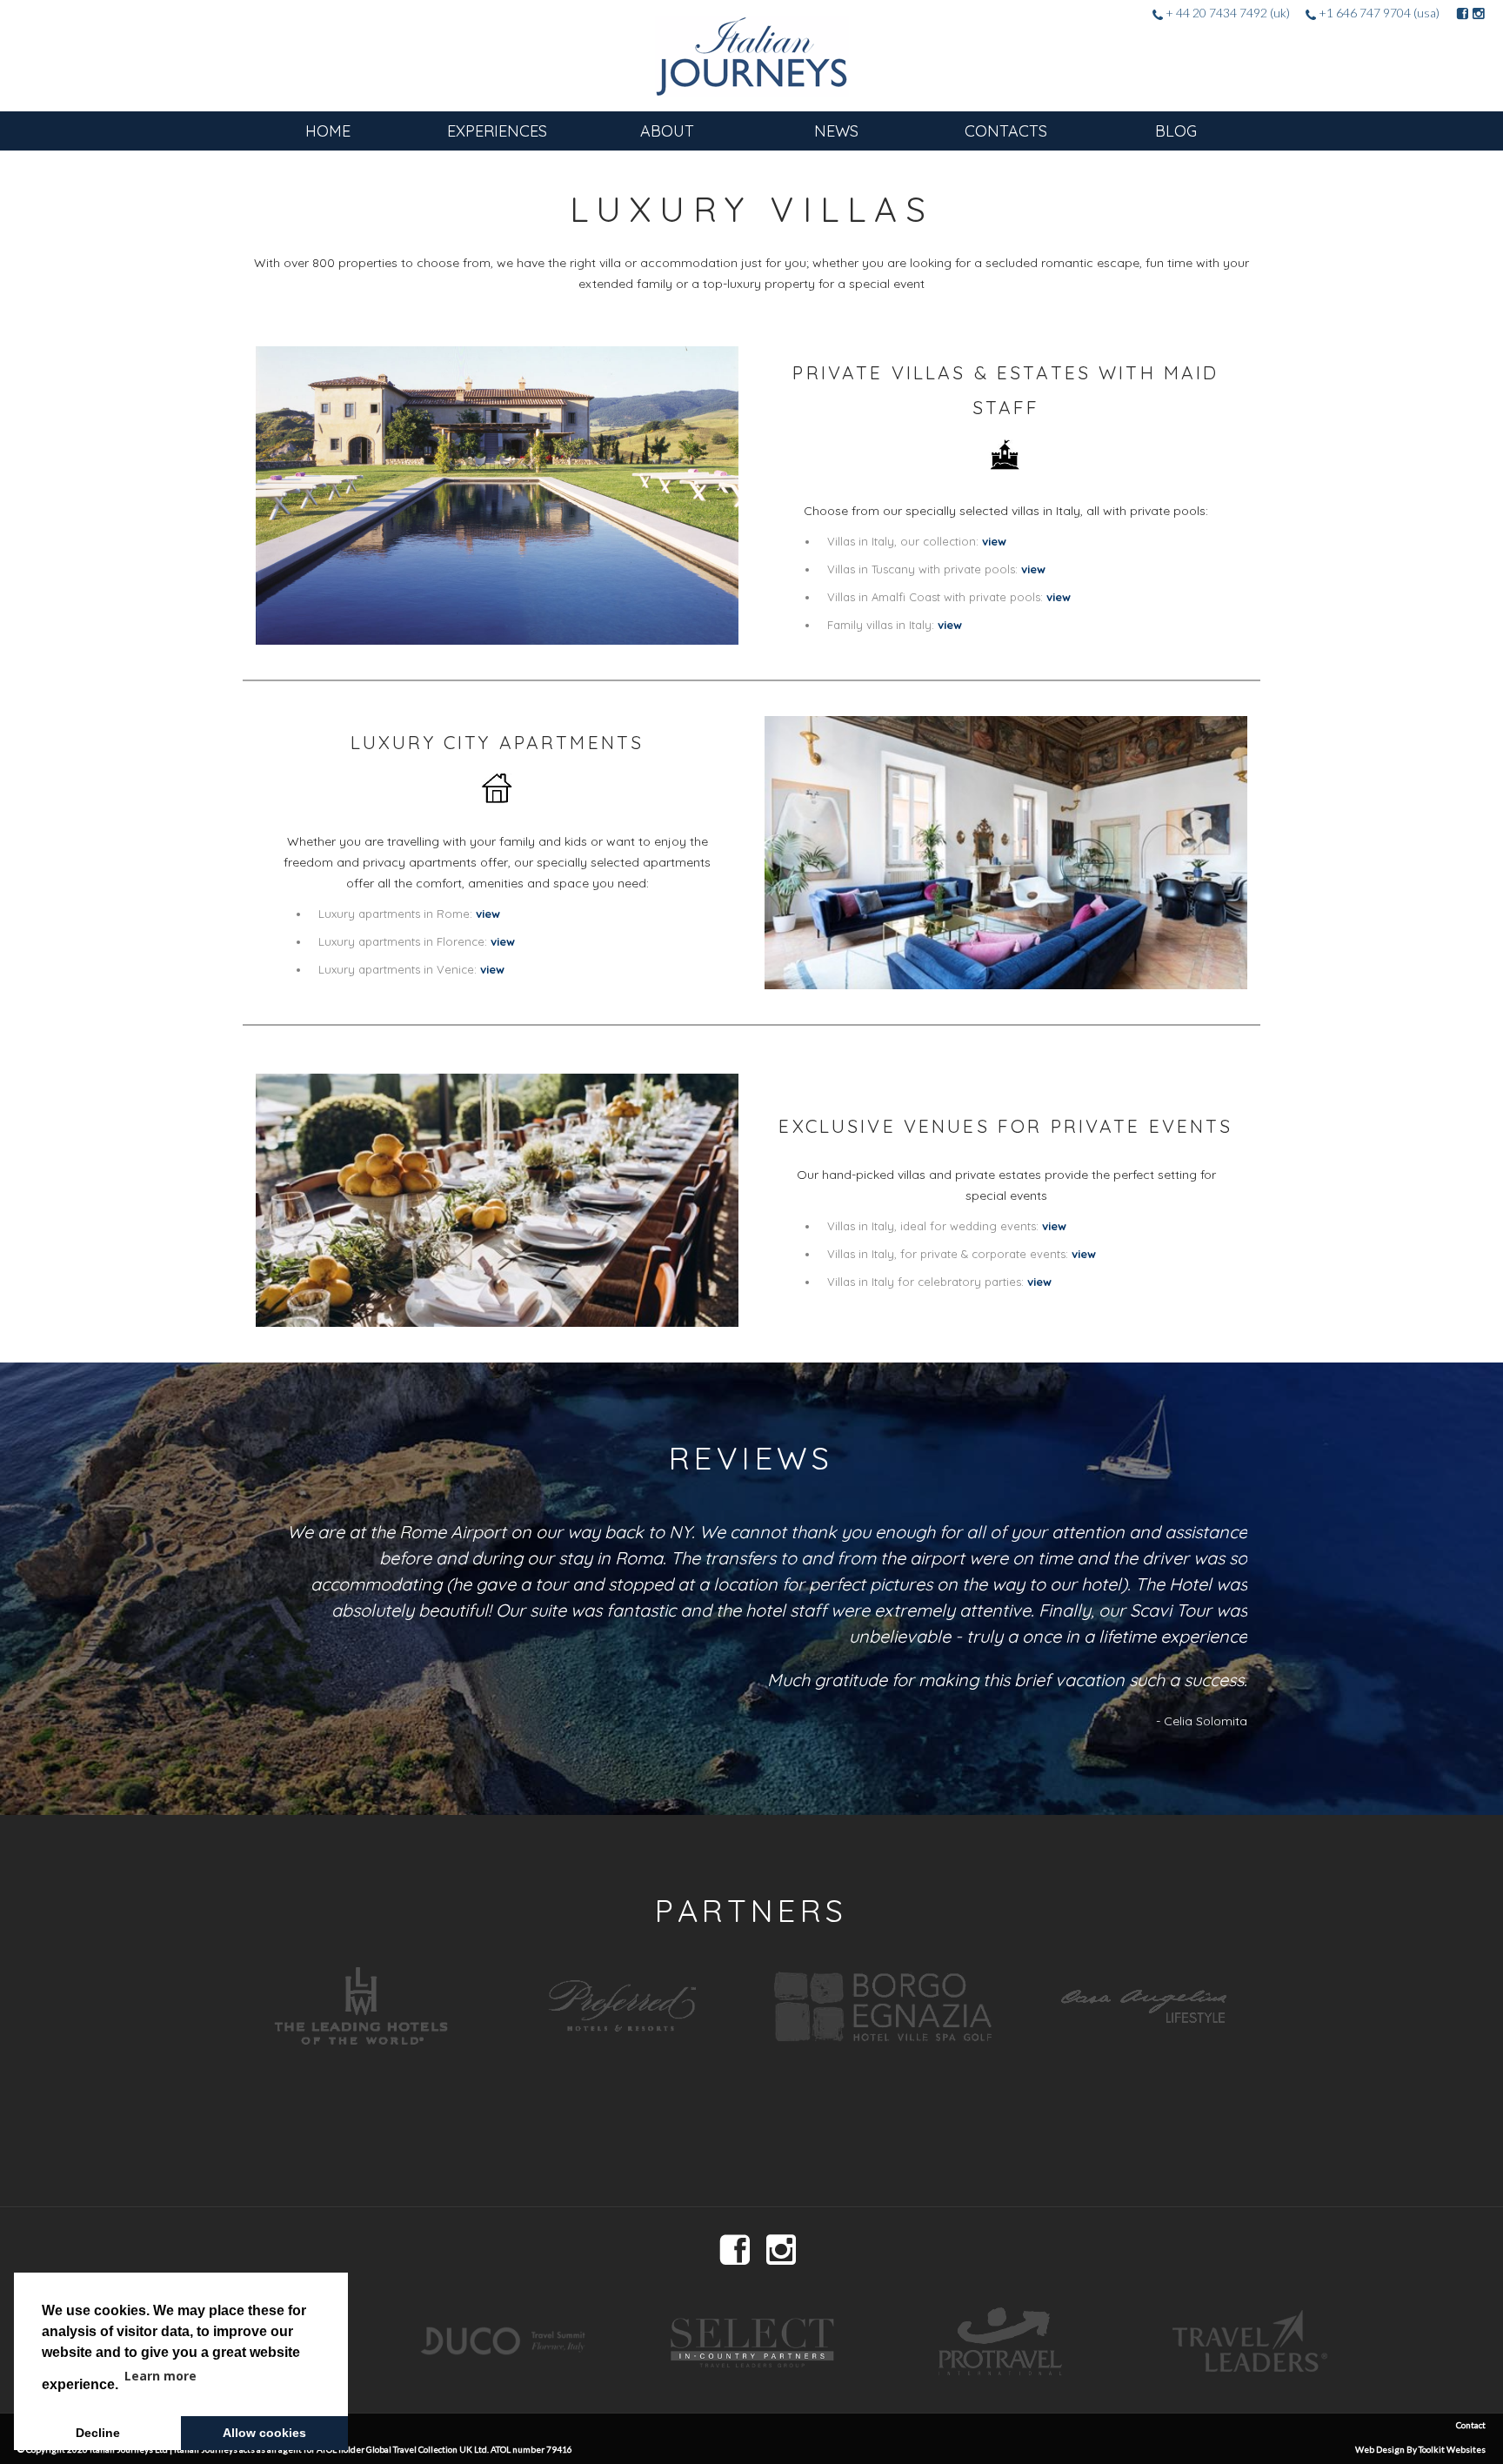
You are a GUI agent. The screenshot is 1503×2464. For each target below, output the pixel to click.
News (836, 131)
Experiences (497, 131)
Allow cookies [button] (264, 2433)
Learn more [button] (160, 2376)
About (667, 131)
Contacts (1006, 131)
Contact (1471, 2425)
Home (328, 131)
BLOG (1176, 131)
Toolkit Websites (1452, 2449)
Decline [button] (98, 2433)
